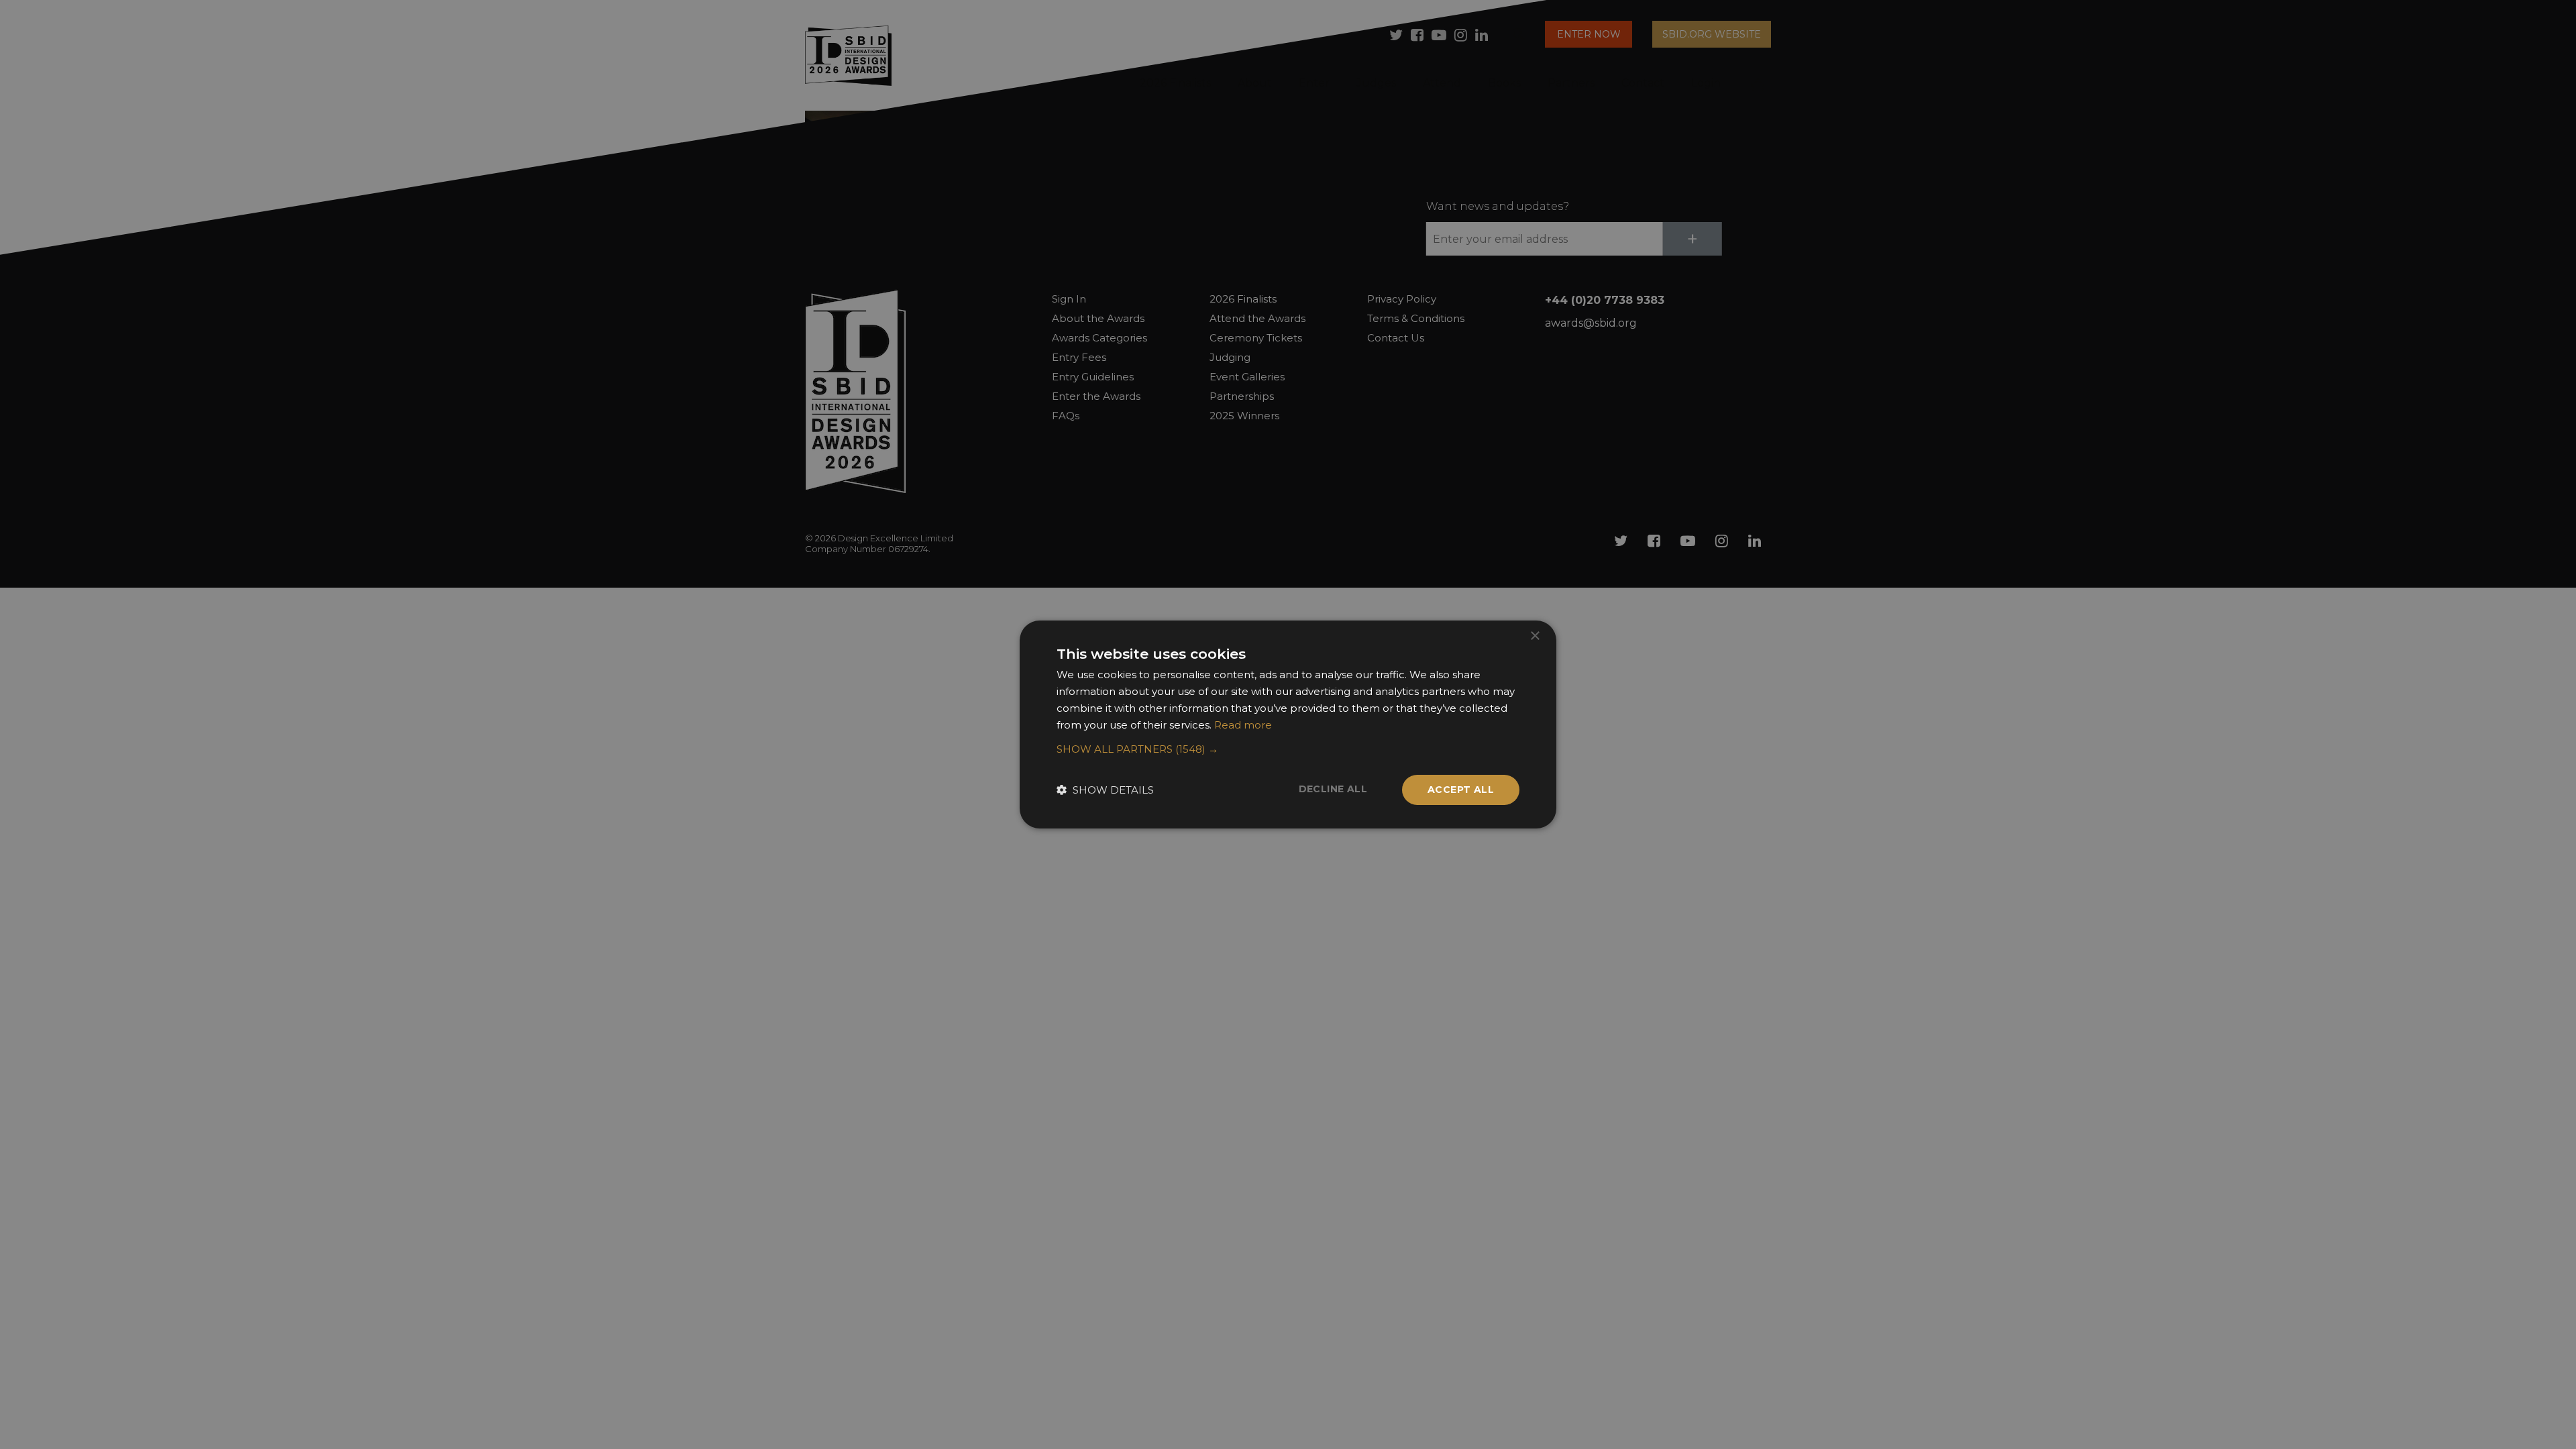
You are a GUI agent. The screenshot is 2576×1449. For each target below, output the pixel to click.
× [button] (1535, 636)
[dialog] (1288, 724)
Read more (1243, 725)
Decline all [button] (1333, 789)
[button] (1288, 749)
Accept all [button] (1461, 790)
